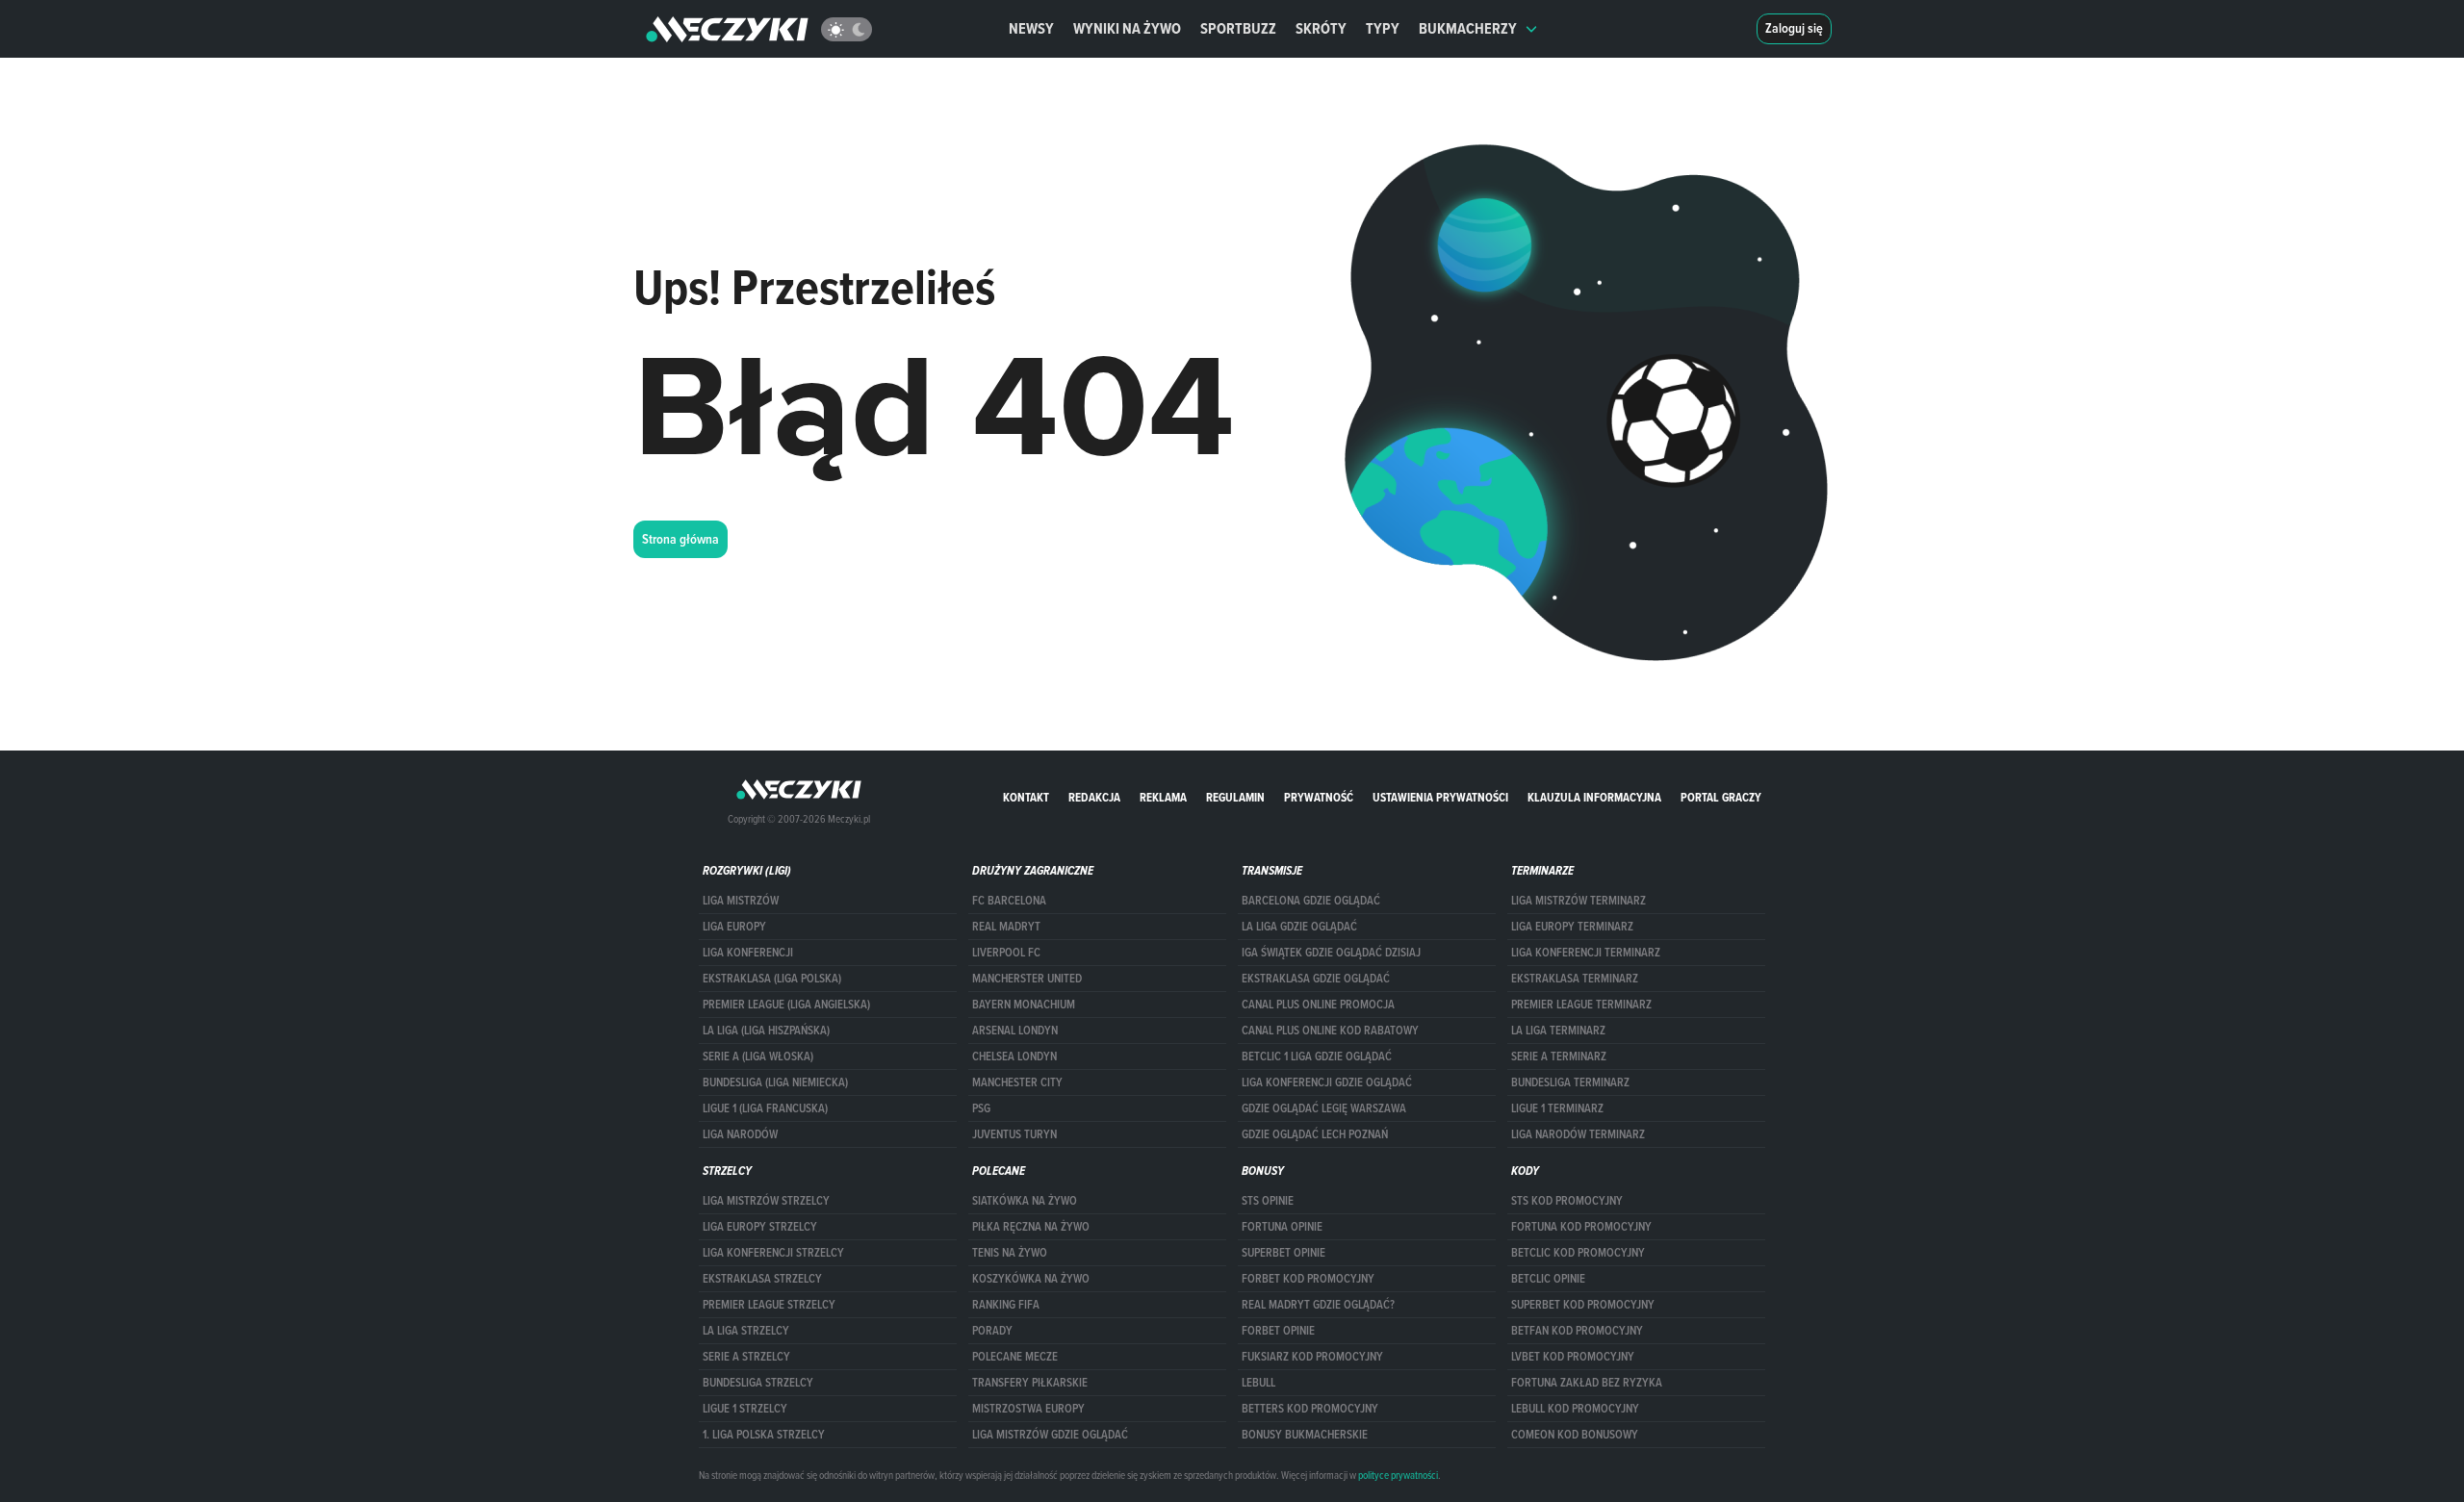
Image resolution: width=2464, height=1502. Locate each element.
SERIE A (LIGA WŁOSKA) (758, 1056)
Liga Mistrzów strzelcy (766, 1201)
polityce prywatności (1398, 1475)
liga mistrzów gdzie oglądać (1050, 1435)
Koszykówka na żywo (1031, 1279)
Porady (992, 1331)
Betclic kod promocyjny (1578, 1253)
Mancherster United (1027, 979)
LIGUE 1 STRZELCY (745, 1409)
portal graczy (1721, 797)
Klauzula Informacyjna (1594, 797)
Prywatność (1319, 797)
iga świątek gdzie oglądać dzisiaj (1331, 953)
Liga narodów (740, 1134)
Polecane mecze (1015, 1357)
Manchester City (1017, 1082)
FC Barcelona (1009, 901)
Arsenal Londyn (1015, 1031)
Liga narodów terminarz (1578, 1134)
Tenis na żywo (1010, 1253)
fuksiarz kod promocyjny (1312, 1357)
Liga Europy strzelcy (760, 1227)
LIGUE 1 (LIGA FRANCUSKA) (765, 1108)
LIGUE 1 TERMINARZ (1557, 1108)
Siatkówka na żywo (1025, 1201)
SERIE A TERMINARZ (1559, 1056)
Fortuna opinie (1282, 1227)
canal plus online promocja (1318, 1005)
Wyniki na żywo (1127, 28)
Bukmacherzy (1468, 28)
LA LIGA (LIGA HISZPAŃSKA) (766, 1031)
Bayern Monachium (1024, 1005)
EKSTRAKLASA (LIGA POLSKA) (772, 979)
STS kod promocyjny (1567, 1201)
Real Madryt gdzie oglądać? (1318, 1305)
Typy (1383, 28)
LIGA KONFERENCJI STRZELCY (773, 1253)
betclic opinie (1548, 1279)
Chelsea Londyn (1014, 1056)
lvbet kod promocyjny (1573, 1357)
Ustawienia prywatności (1440, 797)
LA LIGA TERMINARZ (1558, 1031)
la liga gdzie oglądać (1299, 927)
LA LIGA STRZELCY (746, 1331)
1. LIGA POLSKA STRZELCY (764, 1435)
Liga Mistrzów (741, 901)
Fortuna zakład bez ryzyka (1587, 1383)
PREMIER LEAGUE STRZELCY (769, 1305)
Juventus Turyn (1014, 1134)
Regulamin (1235, 797)
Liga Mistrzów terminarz (1578, 901)
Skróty (1321, 28)
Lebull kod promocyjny (1575, 1409)
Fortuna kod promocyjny (1581, 1227)
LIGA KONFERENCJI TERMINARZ (1586, 953)
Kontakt (1026, 797)
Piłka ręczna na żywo (1031, 1227)
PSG (981, 1108)
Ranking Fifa (1006, 1305)
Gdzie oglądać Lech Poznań (1315, 1134)
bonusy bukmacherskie (1305, 1435)
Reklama (1163, 797)
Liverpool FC (1006, 953)
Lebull (1258, 1383)
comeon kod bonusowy (1575, 1435)
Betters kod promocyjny (1310, 1409)
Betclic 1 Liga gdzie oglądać (1317, 1056)
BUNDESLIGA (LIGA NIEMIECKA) (775, 1082)
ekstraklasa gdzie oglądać (1316, 979)
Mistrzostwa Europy (1028, 1409)
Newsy (1031, 28)
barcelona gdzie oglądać (1311, 901)
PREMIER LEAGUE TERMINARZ (1581, 1005)
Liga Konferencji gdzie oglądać (1327, 1082)
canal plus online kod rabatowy (1330, 1031)
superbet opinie (1283, 1253)
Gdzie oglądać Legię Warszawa (1324, 1108)
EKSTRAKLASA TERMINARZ (1575, 979)
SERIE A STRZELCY (746, 1357)
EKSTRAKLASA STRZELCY (762, 1279)
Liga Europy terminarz (1572, 927)
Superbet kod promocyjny (1583, 1305)
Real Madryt (1006, 927)
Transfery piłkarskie (1030, 1383)
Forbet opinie (1278, 1331)
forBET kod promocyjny (1308, 1279)
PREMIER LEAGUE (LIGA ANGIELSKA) (786, 1005)
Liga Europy (734, 927)
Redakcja (1094, 797)
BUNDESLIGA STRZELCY (758, 1383)
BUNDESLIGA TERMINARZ (1570, 1082)
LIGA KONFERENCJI (748, 953)
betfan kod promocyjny (1577, 1331)
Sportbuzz (1238, 28)
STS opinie (1268, 1201)
